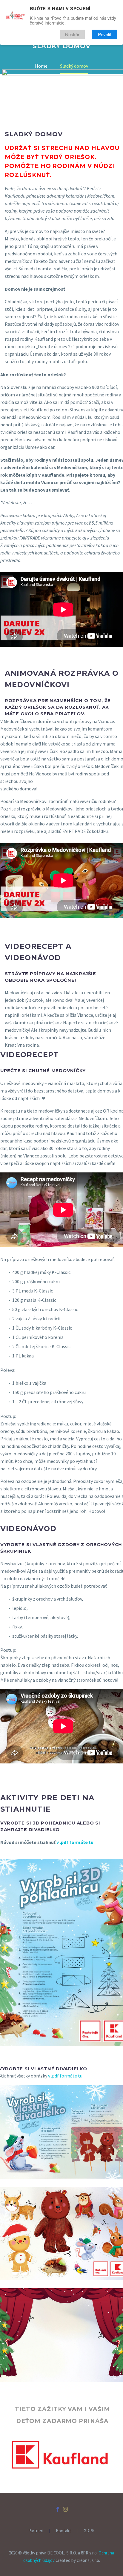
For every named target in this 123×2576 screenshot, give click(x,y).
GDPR (89, 2531)
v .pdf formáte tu (75, 1842)
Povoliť (104, 34)
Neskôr (72, 34)
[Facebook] (58, 2509)
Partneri (36, 2531)
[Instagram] (65, 2509)
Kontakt (63, 2531)
